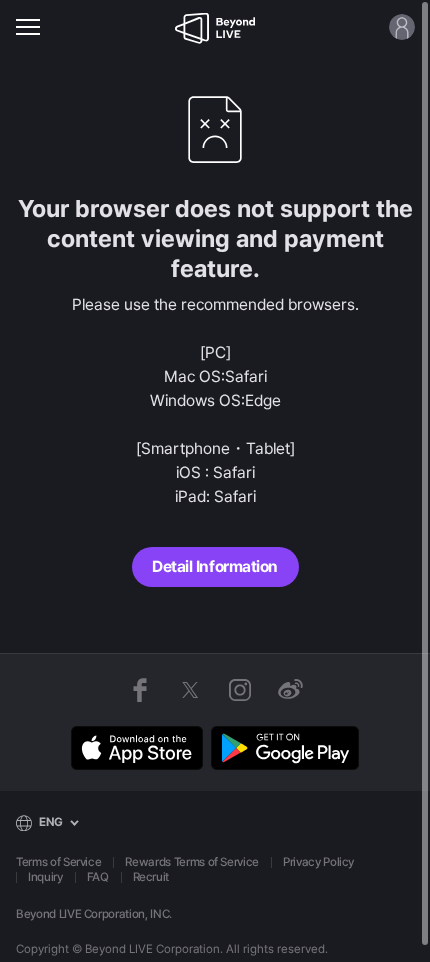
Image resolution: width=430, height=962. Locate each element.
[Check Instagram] (240, 690)
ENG (51, 822)
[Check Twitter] (190, 690)
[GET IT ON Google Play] (285, 748)
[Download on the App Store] (137, 748)
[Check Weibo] (290, 690)
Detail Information (214, 566)
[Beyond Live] (215, 27)
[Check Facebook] (140, 690)
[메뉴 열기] (28, 27)
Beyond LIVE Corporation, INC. (94, 914)
